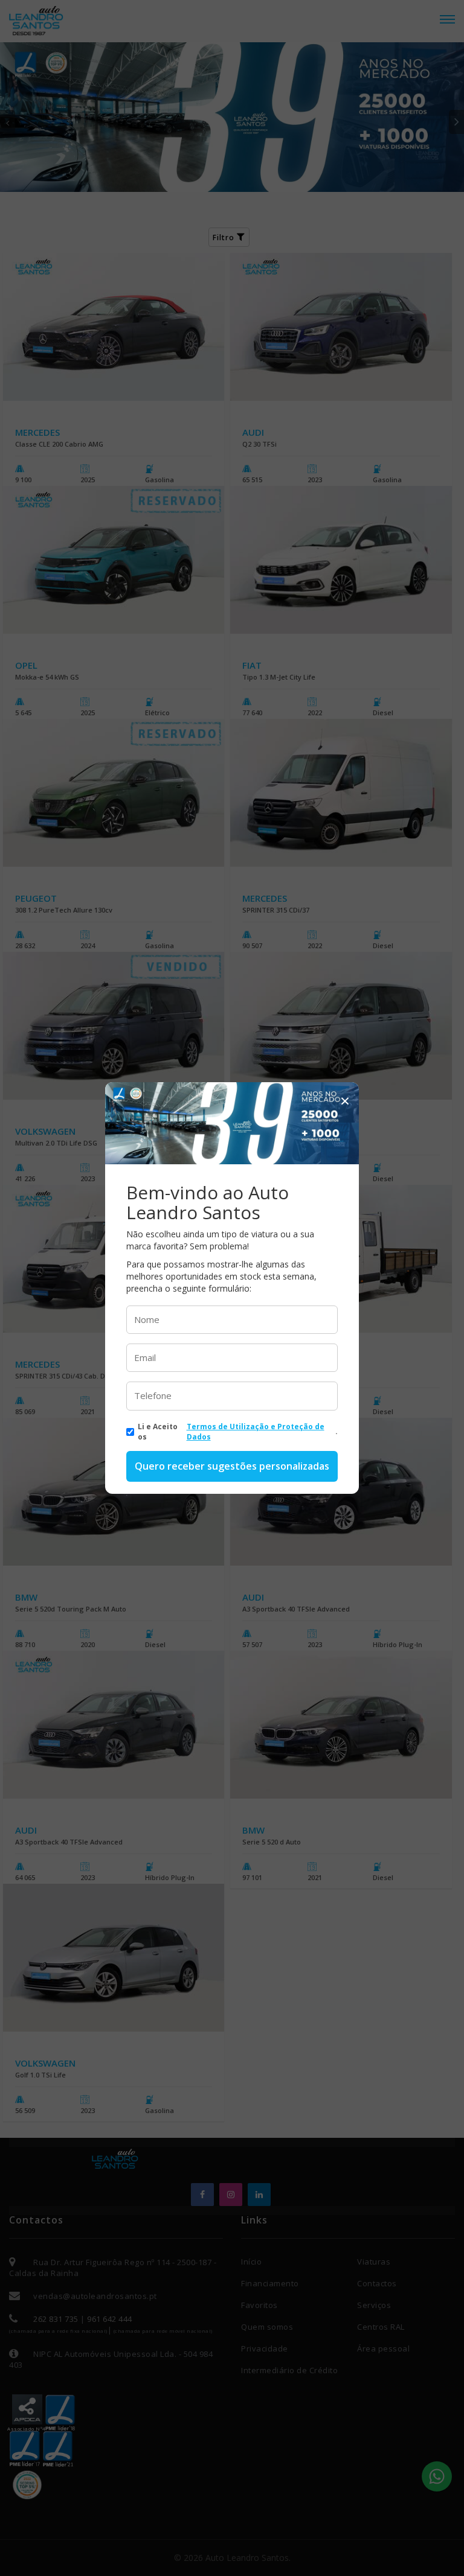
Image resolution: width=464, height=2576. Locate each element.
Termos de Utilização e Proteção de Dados (256, 1432)
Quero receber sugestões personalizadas (232, 1466)
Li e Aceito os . (238, 1432)
